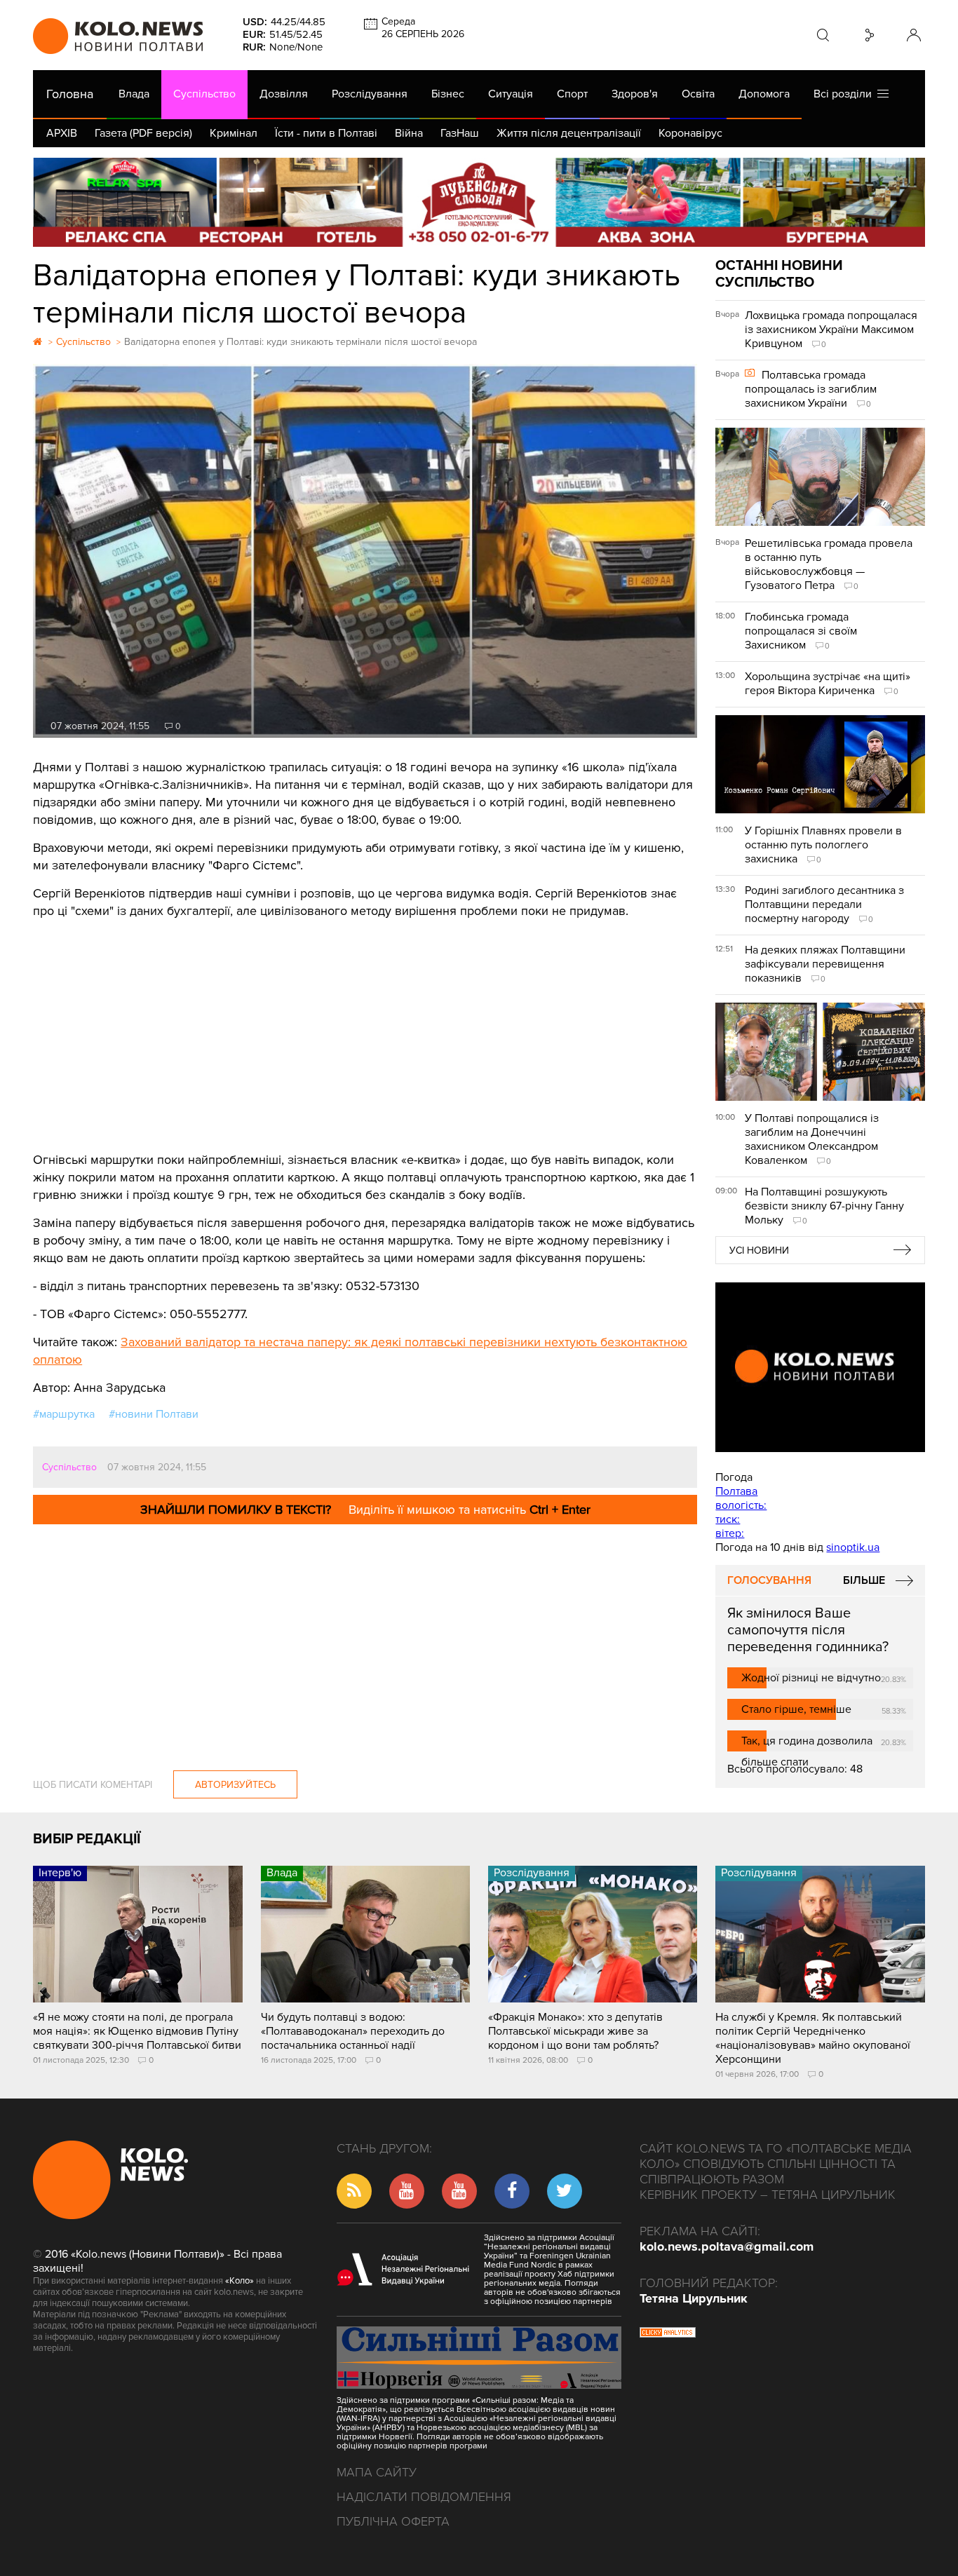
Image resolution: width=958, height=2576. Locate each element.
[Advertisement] (365, 1025)
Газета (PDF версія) (143, 133)
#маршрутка (64, 1414)
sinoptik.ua (853, 1547)
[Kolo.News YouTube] (820, 1367)
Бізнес (448, 94)
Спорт (572, 94)
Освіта (698, 94)
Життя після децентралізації (569, 133)
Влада (134, 94)
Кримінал (234, 133)
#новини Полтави (154, 1414)
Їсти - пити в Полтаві (326, 133)
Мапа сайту (377, 2472)
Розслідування (370, 94)
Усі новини (759, 1250)
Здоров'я (635, 94)
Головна (70, 94)
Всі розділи (845, 94)
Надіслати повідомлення (424, 2497)
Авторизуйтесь (235, 1785)
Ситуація (511, 94)
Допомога (764, 94)
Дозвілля (284, 94)
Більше (864, 1580)
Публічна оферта (393, 2521)
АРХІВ (62, 133)
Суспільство (204, 94)
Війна (409, 133)
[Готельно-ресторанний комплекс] (479, 202)
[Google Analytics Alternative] (668, 2334)
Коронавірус (690, 133)
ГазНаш (460, 133)
